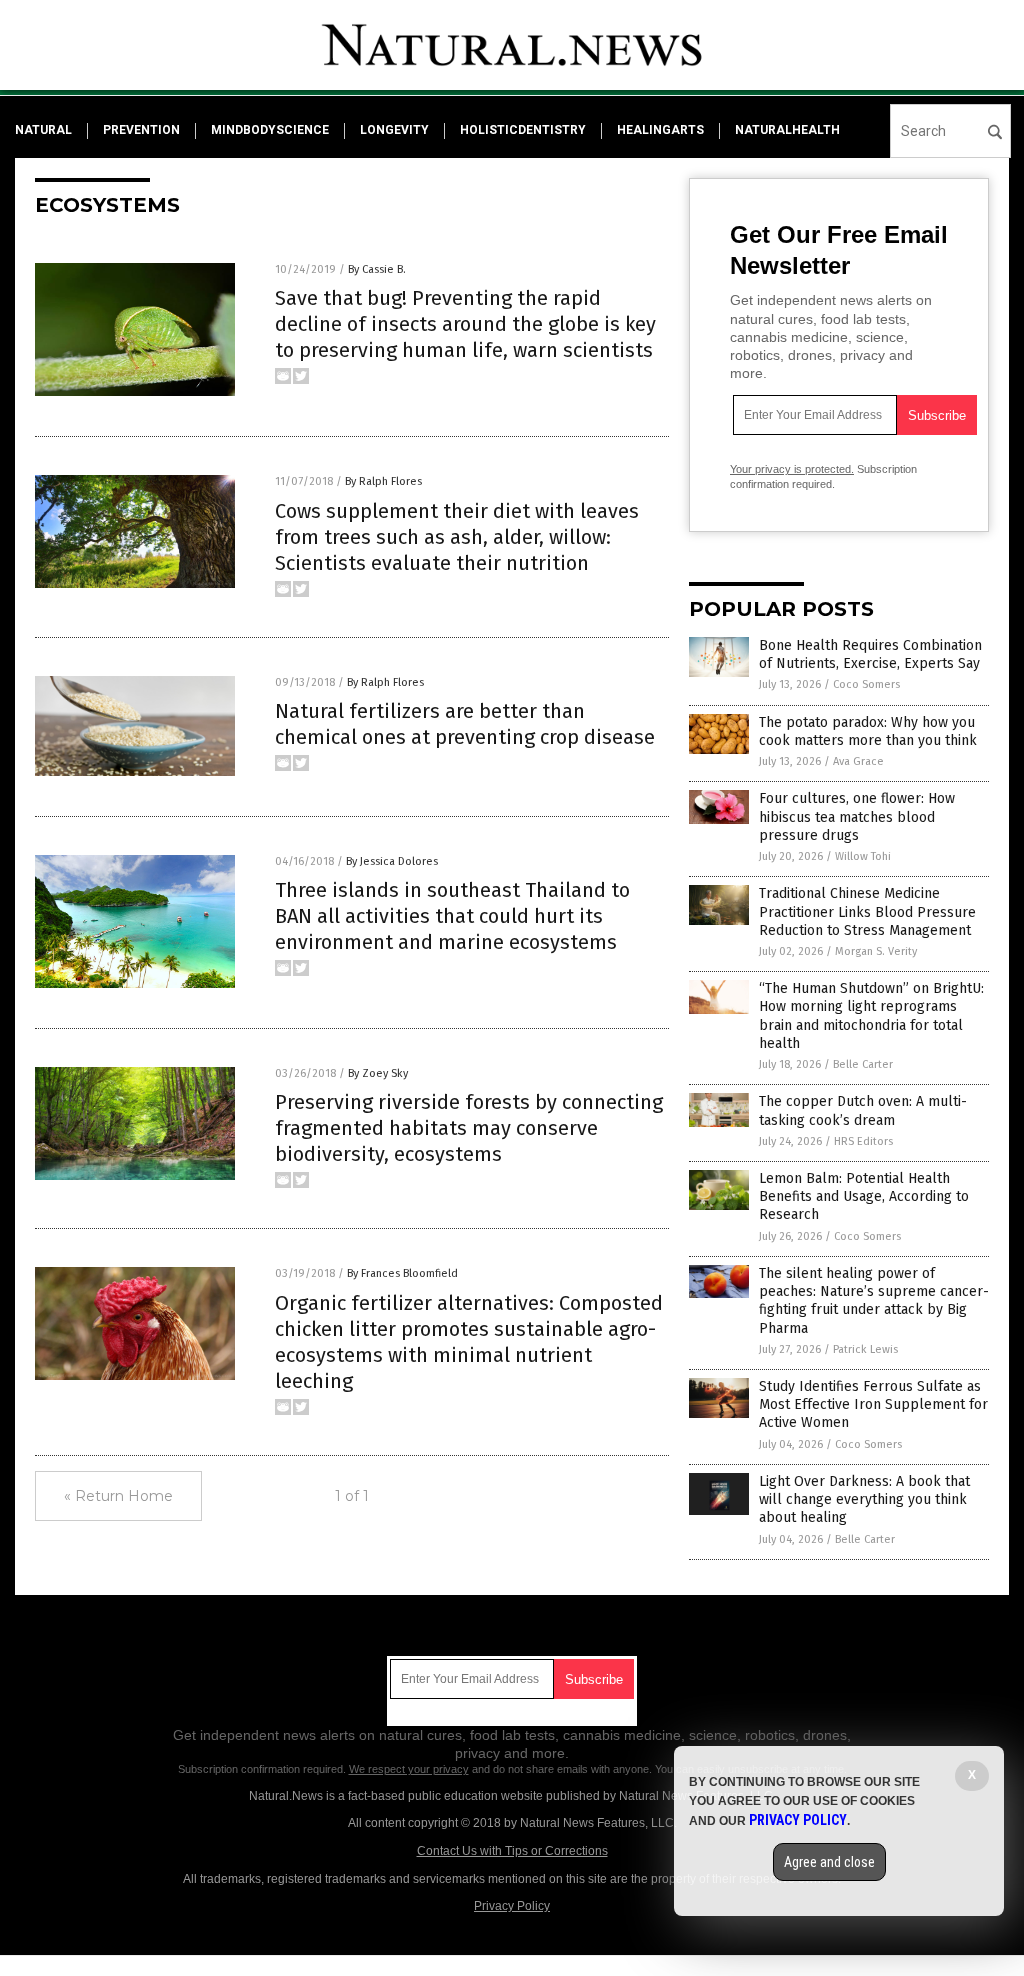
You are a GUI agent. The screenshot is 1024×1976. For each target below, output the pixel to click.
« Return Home (118, 1496)
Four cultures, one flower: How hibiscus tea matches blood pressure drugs (857, 816)
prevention (141, 130)
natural (43, 130)
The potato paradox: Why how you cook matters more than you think (868, 731)
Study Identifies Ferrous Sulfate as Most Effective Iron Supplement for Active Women (873, 1404)
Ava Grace (858, 761)
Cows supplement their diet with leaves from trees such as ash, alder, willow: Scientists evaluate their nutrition (457, 537)
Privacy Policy (512, 1906)
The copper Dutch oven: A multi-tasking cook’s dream (863, 1110)
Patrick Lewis (865, 1349)
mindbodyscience (270, 130)
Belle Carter (863, 1064)
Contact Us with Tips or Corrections (512, 1851)
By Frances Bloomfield (402, 1273)
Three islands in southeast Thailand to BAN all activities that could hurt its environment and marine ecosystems (452, 916)
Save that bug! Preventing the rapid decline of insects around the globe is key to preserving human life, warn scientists (465, 324)
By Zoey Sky (378, 1073)
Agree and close (829, 1862)
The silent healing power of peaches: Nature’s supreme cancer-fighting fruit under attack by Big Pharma (874, 1301)
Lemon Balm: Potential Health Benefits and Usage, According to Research (864, 1196)
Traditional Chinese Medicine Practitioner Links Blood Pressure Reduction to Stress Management (867, 911)
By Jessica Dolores (392, 861)
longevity (394, 130)
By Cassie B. (377, 269)
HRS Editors (863, 1141)
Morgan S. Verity (876, 951)
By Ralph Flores (383, 481)
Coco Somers (866, 684)
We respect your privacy (409, 1769)
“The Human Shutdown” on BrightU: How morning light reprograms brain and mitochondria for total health (871, 1016)
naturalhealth (787, 130)
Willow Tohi (863, 856)
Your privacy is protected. (792, 469)
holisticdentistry (523, 130)
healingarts (660, 130)
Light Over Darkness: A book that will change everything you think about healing (864, 1499)
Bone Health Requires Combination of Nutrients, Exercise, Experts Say (870, 654)
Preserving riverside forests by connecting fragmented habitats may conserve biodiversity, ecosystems (469, 1128)
